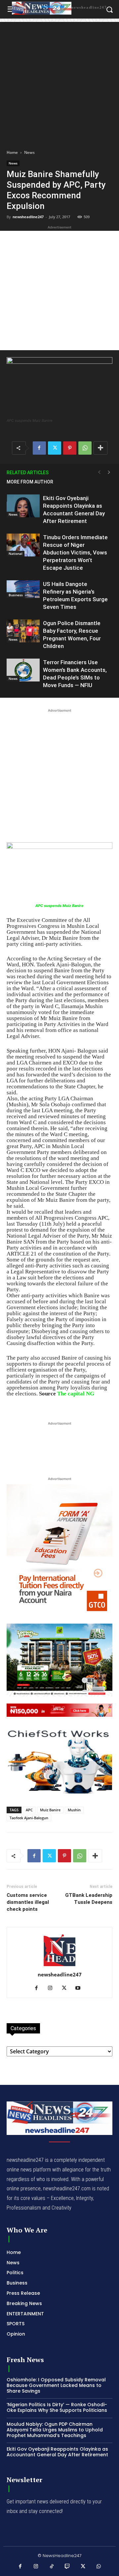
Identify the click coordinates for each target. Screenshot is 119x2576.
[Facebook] (39, 448)
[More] (100, 448)
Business (16, 595)
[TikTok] (52, 2567)
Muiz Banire (50, 1810)
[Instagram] (53, 1988)
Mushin (74, 1810)
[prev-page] (99, 472)
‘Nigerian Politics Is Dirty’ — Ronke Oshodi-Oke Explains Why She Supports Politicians (57, 2407)
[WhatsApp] (85, 448)
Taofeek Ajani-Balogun (29, 1818)
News (29, 152)
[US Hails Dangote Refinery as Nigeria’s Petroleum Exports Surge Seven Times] (23, 589)
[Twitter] (55, 448)
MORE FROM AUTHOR (30, 482)
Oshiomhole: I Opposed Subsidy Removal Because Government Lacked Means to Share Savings (56, 2385)
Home (12, 152)
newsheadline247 (28, 217)
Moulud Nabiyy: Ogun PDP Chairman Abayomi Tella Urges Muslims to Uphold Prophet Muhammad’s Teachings (55, 2430)
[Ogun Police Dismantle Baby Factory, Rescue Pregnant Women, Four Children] (23, 631)
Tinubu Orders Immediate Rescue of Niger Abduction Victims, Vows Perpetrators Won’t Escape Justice (75, 552)
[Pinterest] (70, 448)
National (16, 553)
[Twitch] (67, 2567)
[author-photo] (59, 1966)
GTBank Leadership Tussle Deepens (89, 1899)
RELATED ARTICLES (28, 473)
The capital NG (76, 1394)
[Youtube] (80, 1988)
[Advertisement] (59, 82)
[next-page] (109, 472)
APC (29, 1810)
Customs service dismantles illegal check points (28, 1902)
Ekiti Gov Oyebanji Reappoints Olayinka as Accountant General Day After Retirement (57, 2452)
